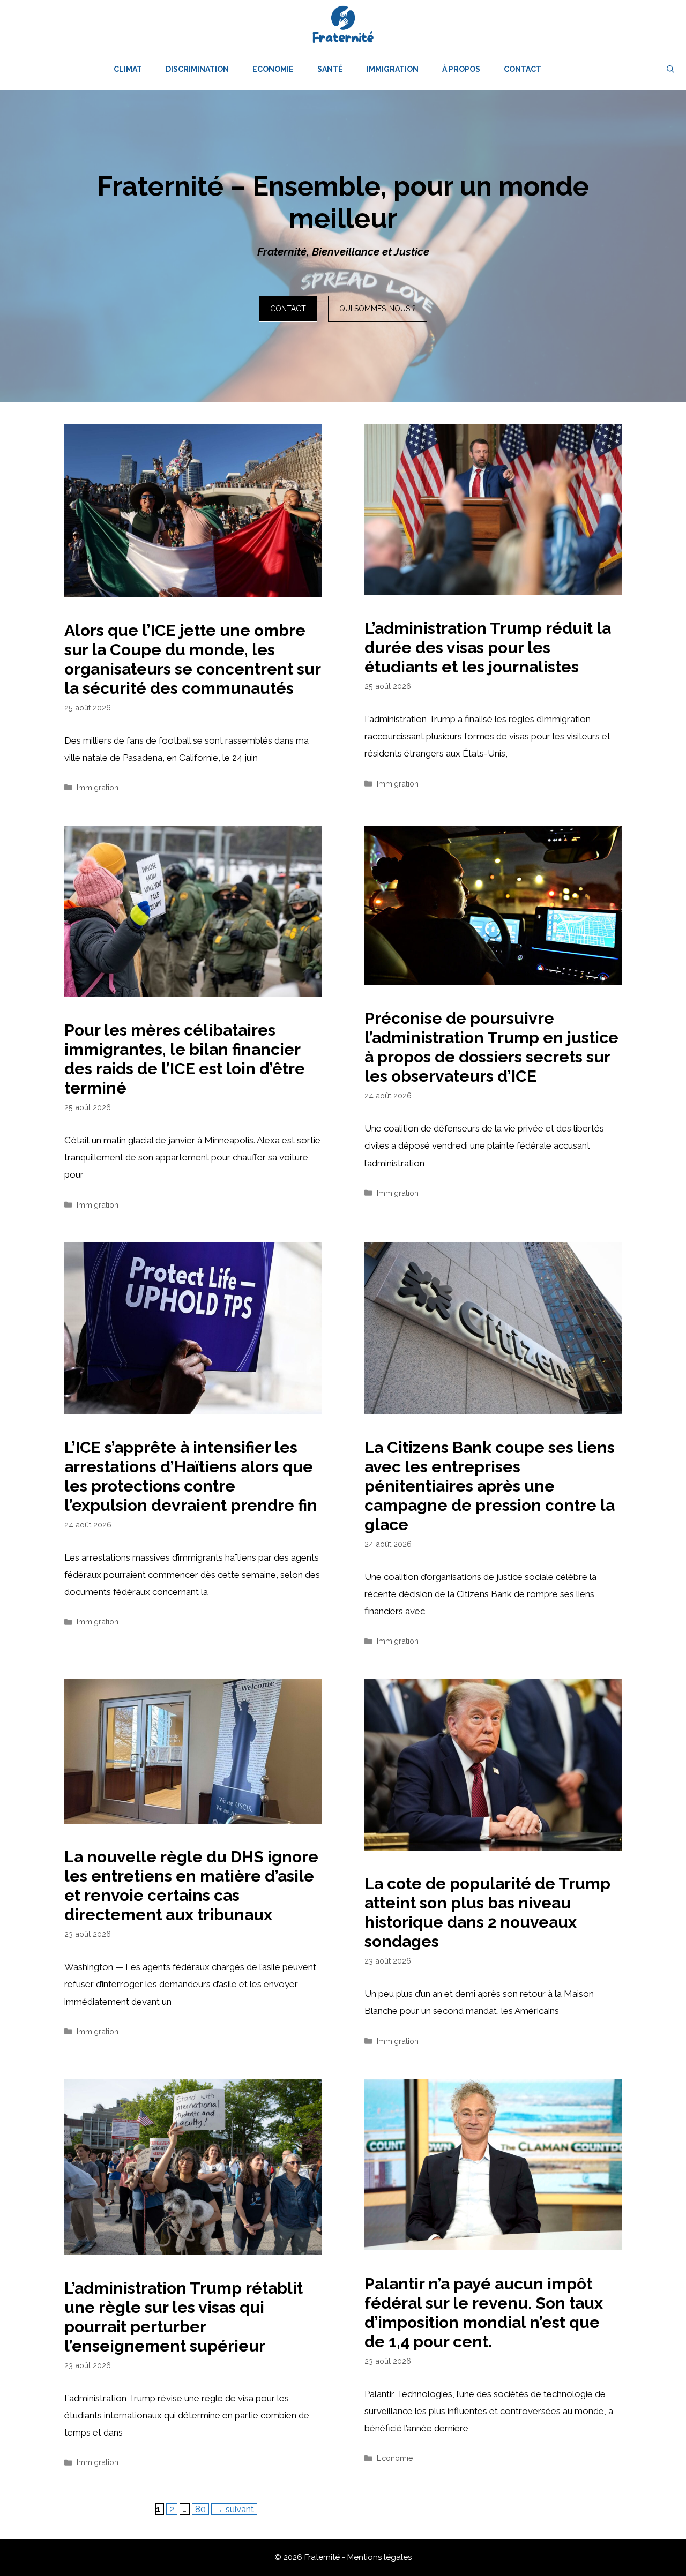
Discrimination (197, 69)
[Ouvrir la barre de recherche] (670, 69)
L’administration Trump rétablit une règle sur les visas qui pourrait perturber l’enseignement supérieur (184, 2317)
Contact (523, 69)
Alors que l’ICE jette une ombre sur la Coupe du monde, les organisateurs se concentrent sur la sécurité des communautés (192, 659)
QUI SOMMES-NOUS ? (378, 309)
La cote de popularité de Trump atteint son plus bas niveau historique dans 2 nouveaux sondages (487, 1912)
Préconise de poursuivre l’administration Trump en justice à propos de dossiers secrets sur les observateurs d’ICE (491, 1047)
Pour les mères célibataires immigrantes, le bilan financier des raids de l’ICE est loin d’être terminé (185, 1059)
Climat (128, 69)
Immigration (393, 69)
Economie (273, 69)
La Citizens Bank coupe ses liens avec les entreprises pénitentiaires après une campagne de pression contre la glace (490, 1486)
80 (202, 2509)
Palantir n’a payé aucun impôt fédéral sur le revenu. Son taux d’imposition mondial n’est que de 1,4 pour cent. (484, 2313)
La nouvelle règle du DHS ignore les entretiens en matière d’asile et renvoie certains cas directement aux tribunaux (191, 1886)
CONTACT (288, 309)
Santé (330, 69)
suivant (234, 2509)
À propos (461, 69)
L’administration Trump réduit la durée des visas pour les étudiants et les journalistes (488, 647)
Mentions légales (379, 2557)
